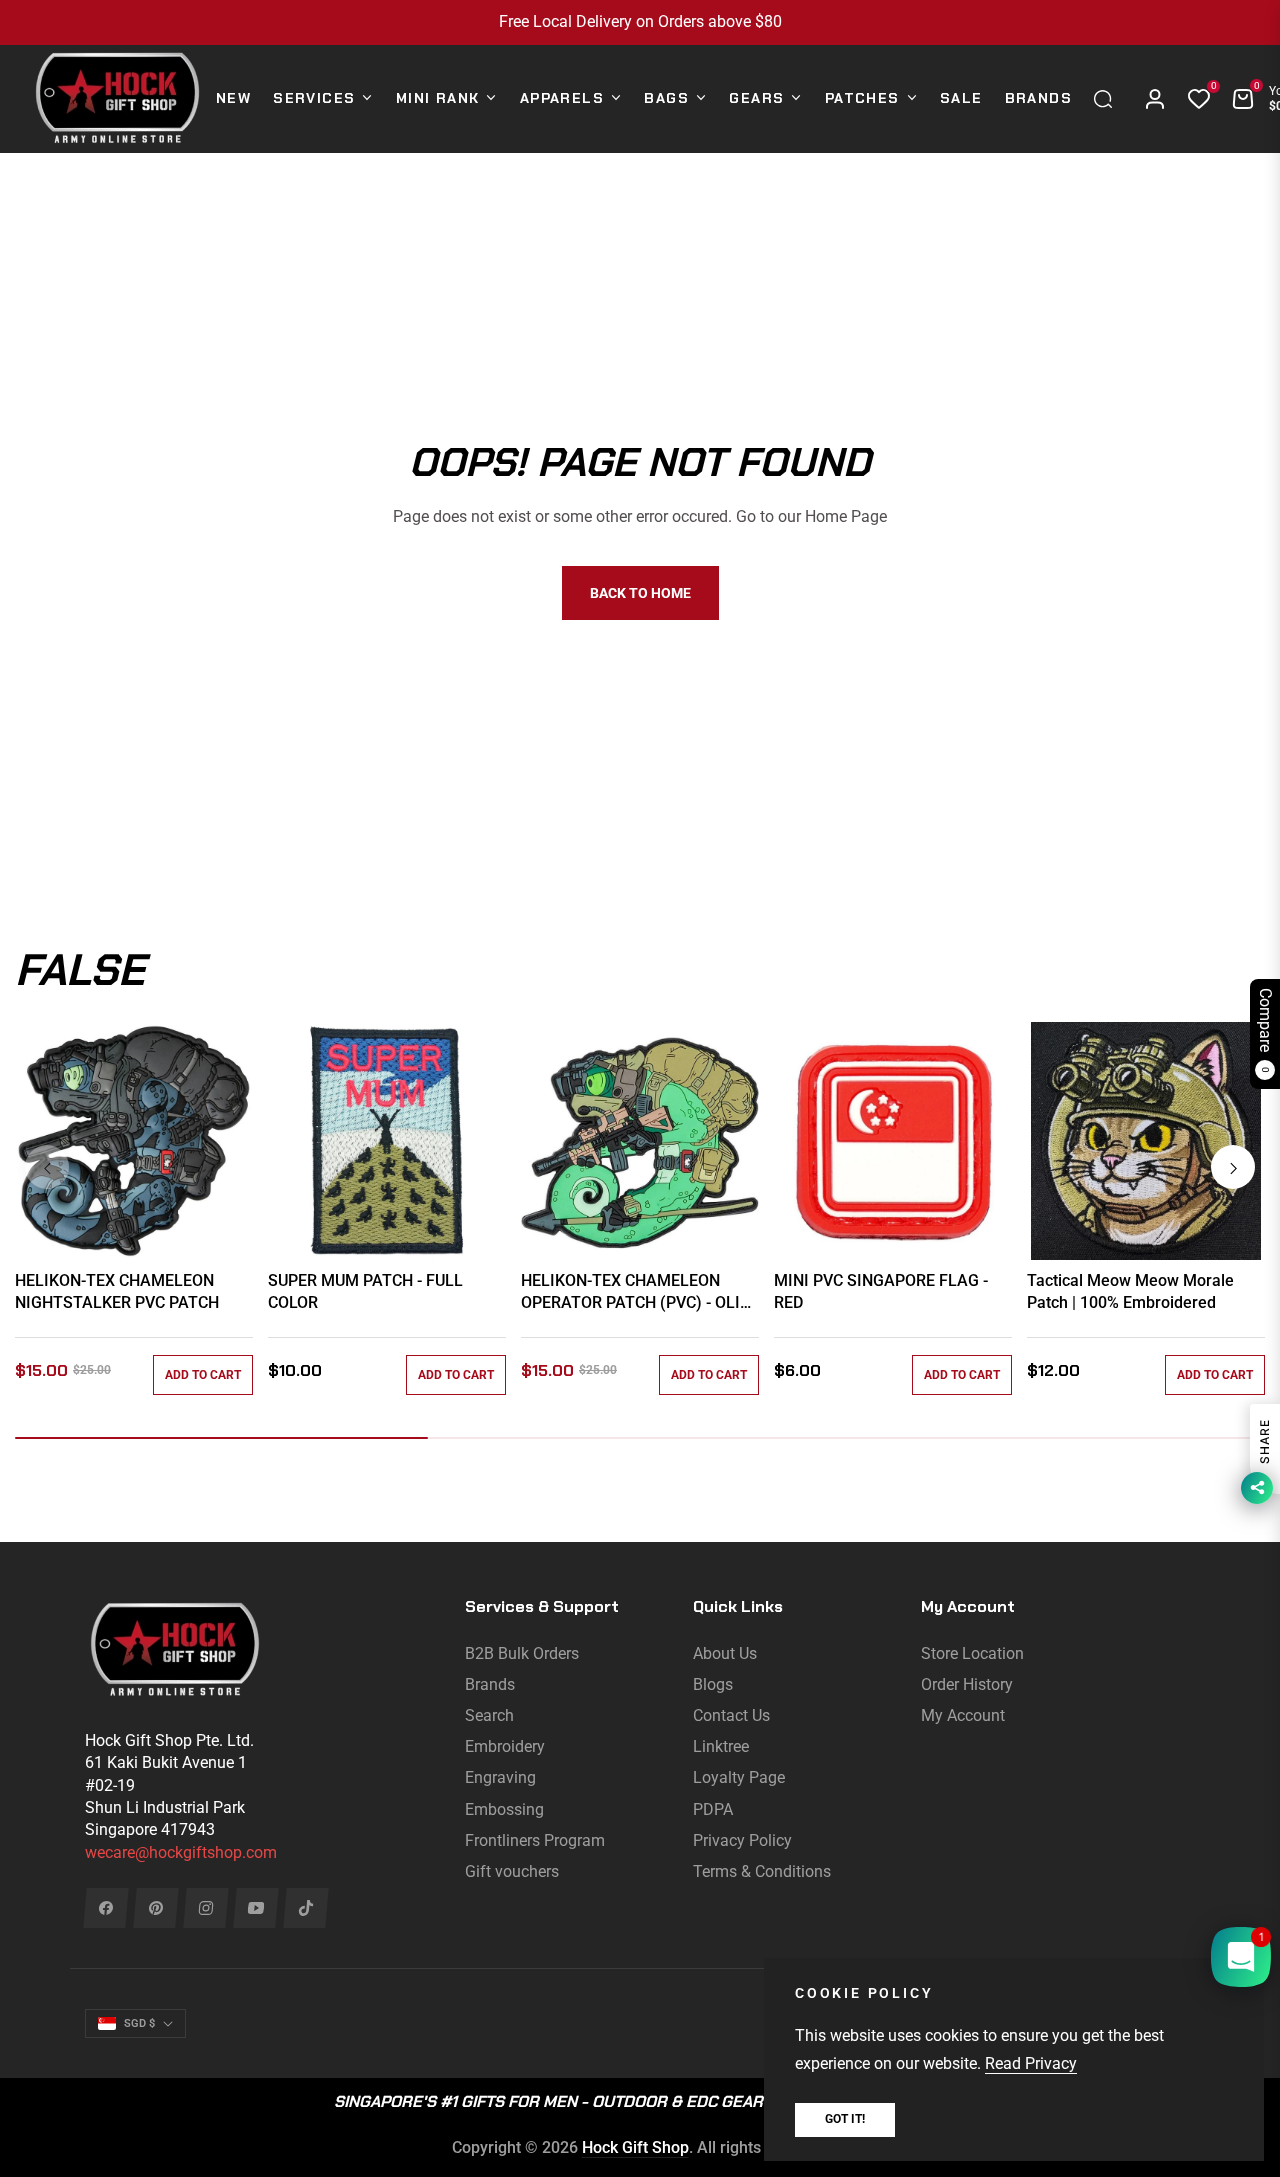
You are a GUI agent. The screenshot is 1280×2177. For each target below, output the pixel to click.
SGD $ (139, 2023)
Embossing (504, 1809)
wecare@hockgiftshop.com (181, 1852)
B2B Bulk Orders (522, 1653)
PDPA (713, 1809)
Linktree (721, 1746)
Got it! (845, 2119)
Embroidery (505, 1746)
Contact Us (731, 1715)
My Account (963, 1715)
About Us (725, 1653)
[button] (1108, 99)
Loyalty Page (739, 1777)
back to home (640, 593)
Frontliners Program (535, 1840)
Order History (967, 1684)
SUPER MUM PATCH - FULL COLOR (365, 1291)
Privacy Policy (742, 1840)
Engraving (500, 1777)
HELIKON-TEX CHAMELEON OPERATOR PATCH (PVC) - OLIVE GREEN (640, 1293)
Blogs (713, 1684)
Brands (490, 1684)
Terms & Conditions (762, 1871)
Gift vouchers (512, 1871)
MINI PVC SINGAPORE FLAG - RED (881, 1291)
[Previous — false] (47, 1167)
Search (489, 1715)
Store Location (972, 1653)
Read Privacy (1031, 2063)
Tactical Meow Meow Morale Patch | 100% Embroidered (1130, 1291)
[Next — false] (1233, 1167)
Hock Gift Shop (635, 2147)
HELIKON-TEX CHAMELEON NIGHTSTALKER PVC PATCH (117, 1291)
